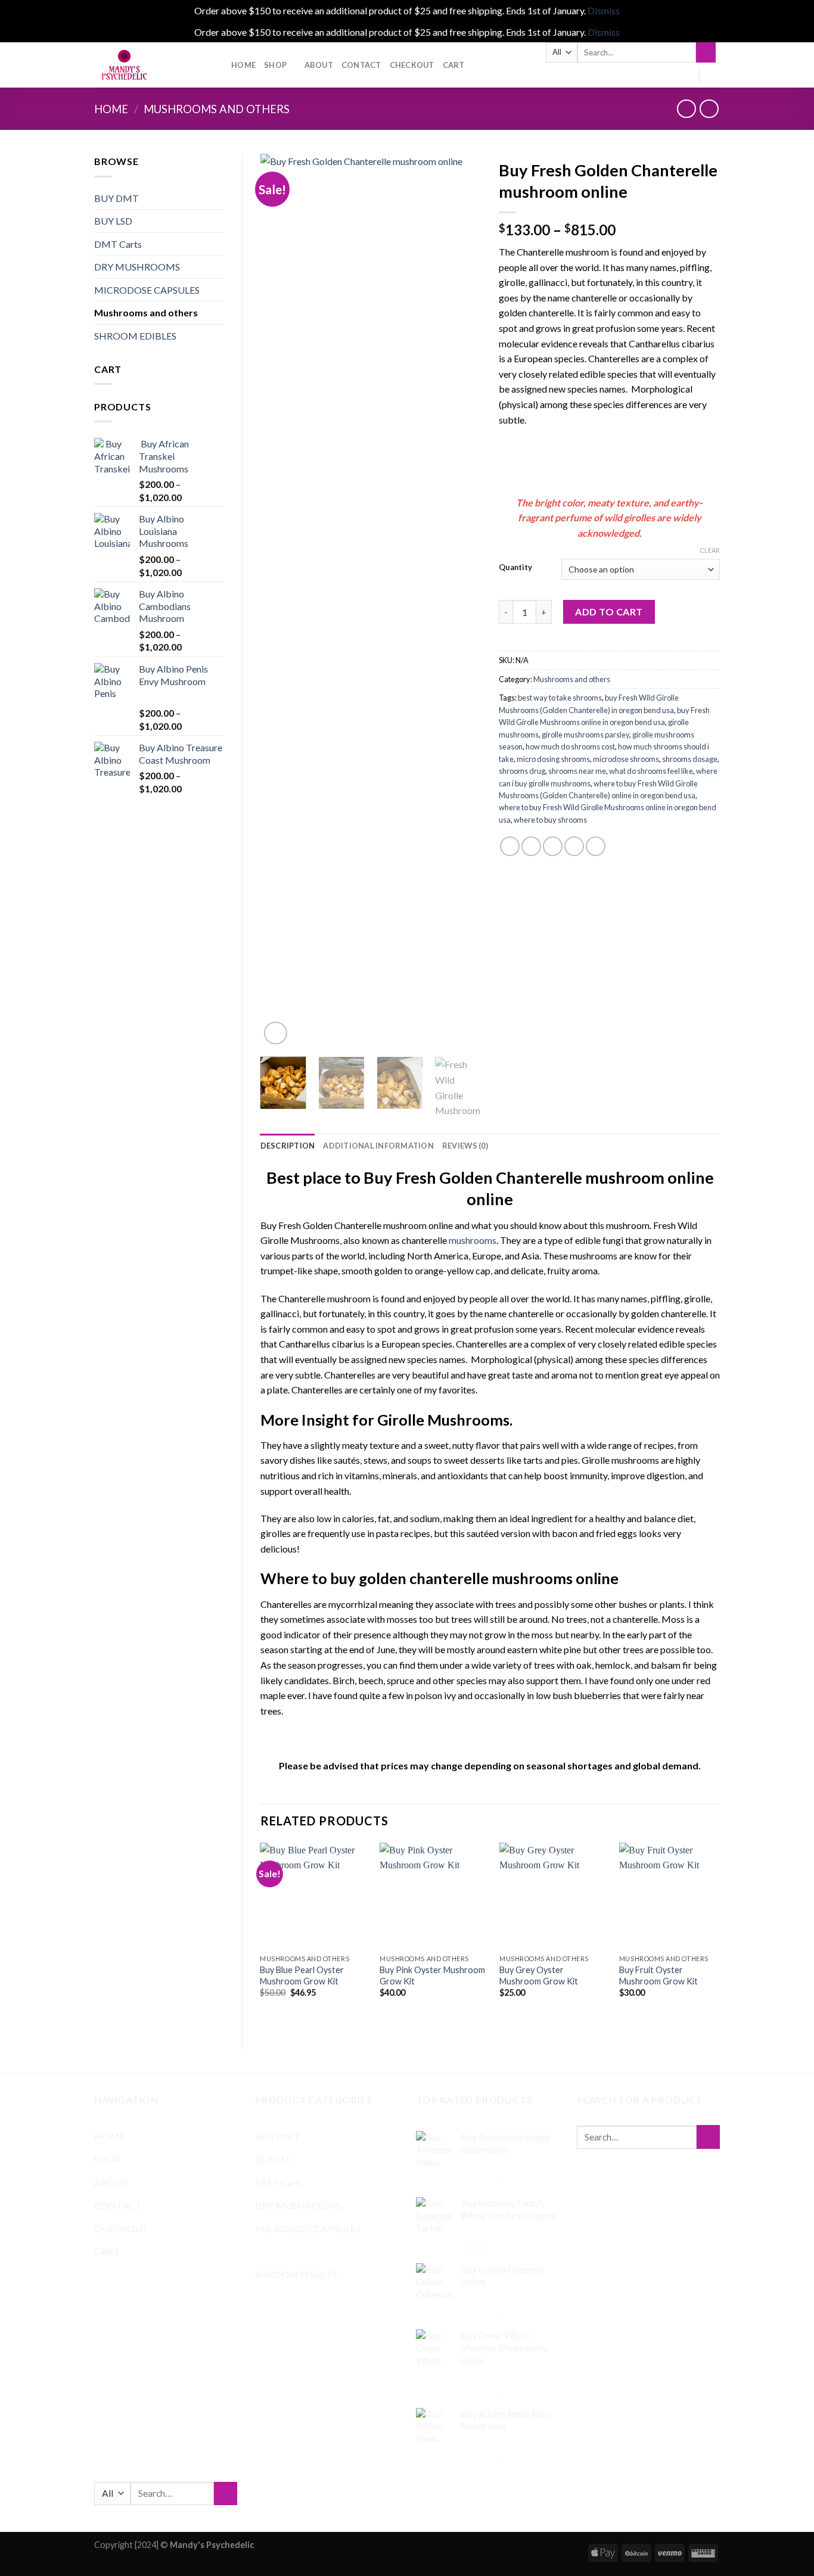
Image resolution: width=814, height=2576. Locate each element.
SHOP (275, 65)
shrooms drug (522, 771)
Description (288, 1146)
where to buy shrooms (550, 820)
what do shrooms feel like (651, 771)
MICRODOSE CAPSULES (147, 290)
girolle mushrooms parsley (585, 735)
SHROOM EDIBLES (135, 336)
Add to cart (609, 612)
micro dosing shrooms (553, 759)
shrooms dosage (690, 759)
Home (111, 109)
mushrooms (473, 1240)
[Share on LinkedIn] (596, 846)
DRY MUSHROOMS (137, 267)
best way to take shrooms (560, 698)
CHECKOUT (412, 65)
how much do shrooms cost (570, 746)
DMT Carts (118, 244)
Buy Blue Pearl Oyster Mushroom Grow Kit (302, 1975)
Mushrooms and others (217, 109)
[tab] (288, 1146)
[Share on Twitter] (531, 846)
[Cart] (714, 76)
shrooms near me (577, 771)
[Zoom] (276, 1033)
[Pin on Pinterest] (574, 846)
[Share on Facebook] (510, 846)
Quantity (515, 568)
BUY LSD (113, 221)
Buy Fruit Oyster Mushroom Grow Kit (658, 1975)
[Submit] (706, 52)
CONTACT (361, 65)
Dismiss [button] (604, 10)
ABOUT (319, 65)
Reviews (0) (465, 1146)
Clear (710, 550)
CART (454, 65)
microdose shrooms (626, 759)
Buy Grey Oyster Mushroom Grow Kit (539, 1975)
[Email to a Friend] (553, 846)
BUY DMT (116, 198)
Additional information (378, 1146)
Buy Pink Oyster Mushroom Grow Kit (432, 1975)
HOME (243, 65)
